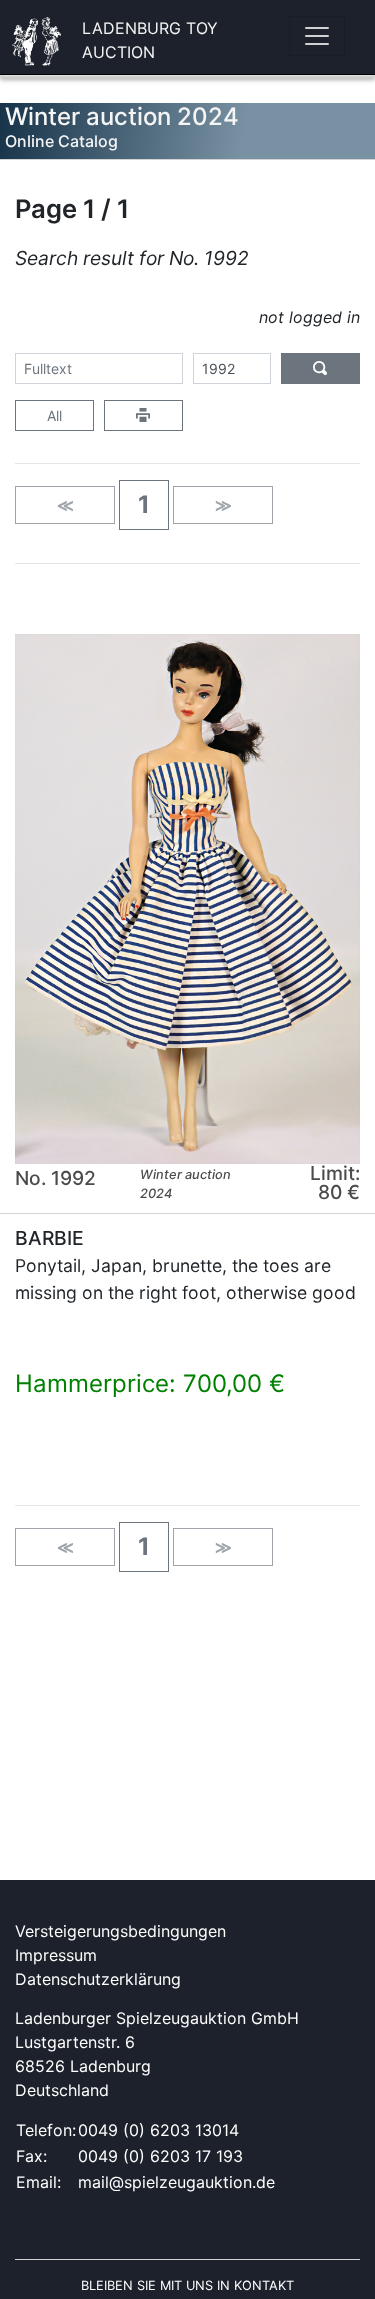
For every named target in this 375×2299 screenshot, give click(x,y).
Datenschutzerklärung (98, 1979)
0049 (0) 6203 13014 (158, 2130)
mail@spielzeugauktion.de (176, 2182)
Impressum (56, 1955)
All (54, 415)
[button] (144, 505)
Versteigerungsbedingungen (120, 1931)
